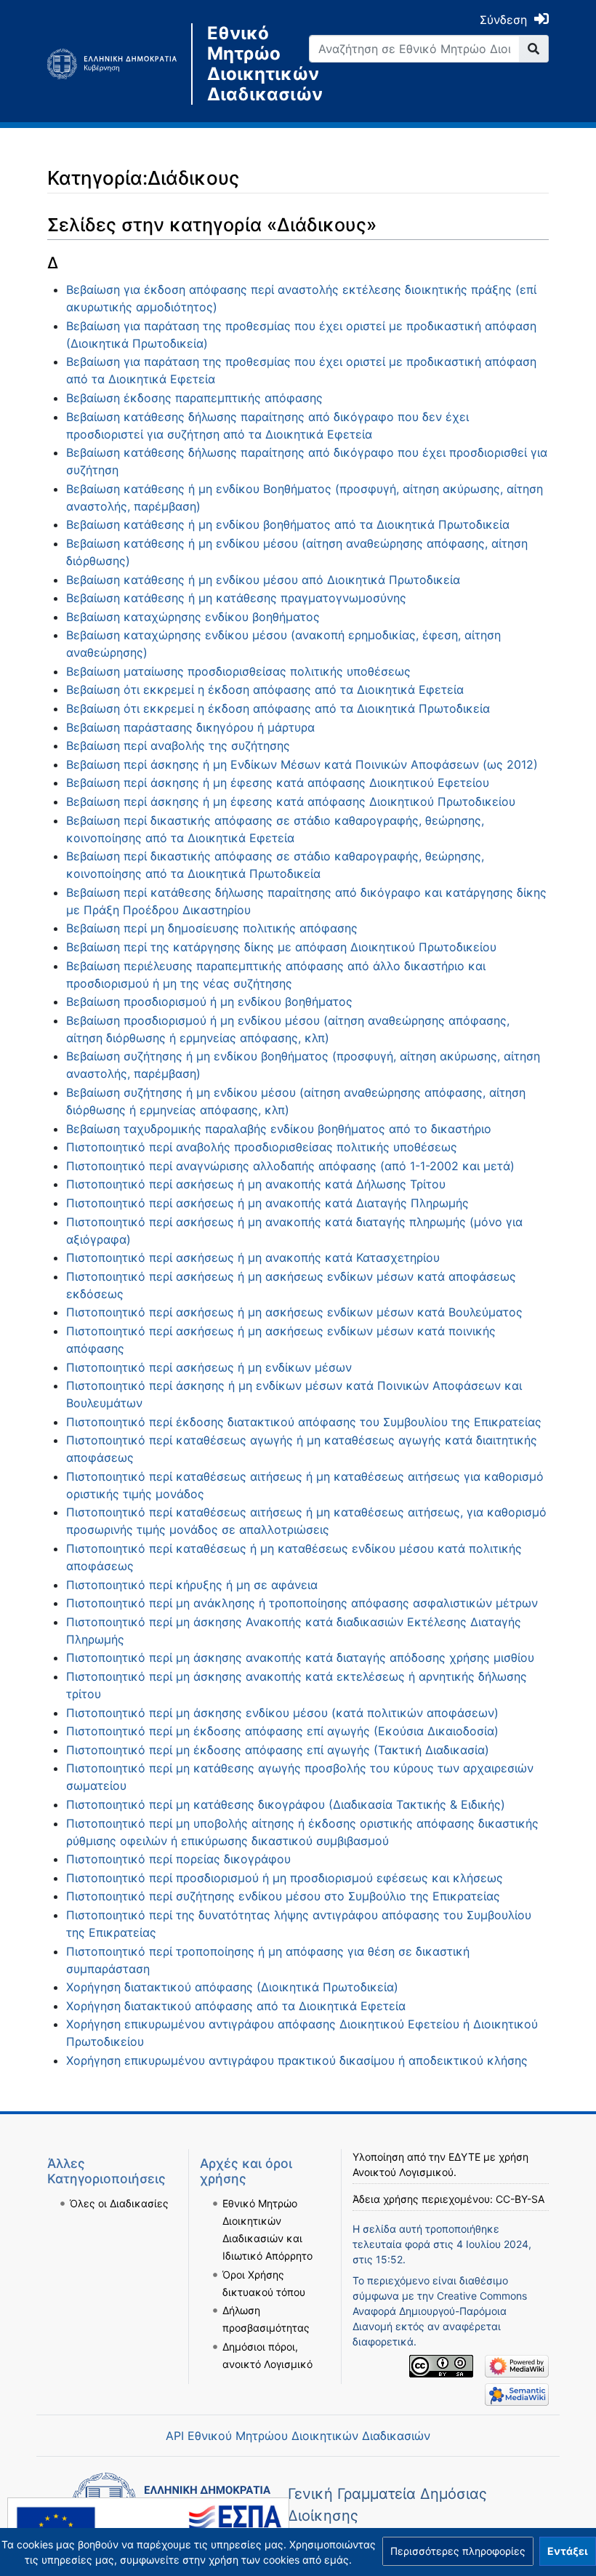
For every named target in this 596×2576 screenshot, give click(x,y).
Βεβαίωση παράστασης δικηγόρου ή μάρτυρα (190, 727)
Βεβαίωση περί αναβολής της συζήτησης (178, 745)
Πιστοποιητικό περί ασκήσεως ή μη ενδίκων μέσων (209, 1367)
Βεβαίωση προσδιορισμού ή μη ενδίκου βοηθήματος (209, 1001)
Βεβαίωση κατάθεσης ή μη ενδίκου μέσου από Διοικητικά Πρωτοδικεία (263, 580)
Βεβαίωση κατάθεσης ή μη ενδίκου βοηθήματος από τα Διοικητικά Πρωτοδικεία (288, 524)
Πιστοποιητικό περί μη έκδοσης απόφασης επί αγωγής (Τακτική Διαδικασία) (278, 1750)
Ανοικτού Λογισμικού (403, 2172)
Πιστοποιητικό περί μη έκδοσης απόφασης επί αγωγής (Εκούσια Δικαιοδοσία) (282, 1731)
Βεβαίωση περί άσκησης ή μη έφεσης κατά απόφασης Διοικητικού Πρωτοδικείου (291, 801)
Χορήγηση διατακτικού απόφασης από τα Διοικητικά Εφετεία (236, 2006)
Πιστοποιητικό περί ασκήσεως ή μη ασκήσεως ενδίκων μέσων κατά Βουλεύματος (294, 1312)
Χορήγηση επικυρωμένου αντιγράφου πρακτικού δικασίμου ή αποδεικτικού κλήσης (297, 2060)
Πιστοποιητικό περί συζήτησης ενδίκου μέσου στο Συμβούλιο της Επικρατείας (283, 1896)
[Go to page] (534, 49)
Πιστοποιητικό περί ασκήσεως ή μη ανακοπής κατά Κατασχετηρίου (253, 1257)
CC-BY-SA (520, 2199)
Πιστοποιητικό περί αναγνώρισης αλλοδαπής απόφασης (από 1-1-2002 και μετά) (290, 1166)
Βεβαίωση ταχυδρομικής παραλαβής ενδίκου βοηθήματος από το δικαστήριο (279, 1129)
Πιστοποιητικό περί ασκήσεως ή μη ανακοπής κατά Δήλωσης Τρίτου (256, 1184)
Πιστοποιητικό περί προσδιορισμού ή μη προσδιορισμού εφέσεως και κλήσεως (285, 1878)
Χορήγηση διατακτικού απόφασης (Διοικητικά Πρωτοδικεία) (232, 1987)
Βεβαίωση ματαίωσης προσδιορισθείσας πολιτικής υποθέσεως (238, 671)
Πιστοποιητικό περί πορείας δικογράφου (178, 1859)
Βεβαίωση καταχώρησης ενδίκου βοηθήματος (193, 617)
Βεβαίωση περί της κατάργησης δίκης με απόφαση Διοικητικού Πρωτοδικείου (281, 947)
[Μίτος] (119, 64)
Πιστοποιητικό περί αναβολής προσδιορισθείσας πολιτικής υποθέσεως (262, 1147)
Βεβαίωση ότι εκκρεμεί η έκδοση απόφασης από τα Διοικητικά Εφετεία (265, 689)
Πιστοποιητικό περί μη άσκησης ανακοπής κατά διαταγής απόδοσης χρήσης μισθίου (300, 1657)
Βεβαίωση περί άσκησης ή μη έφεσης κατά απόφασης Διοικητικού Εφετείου (278, 783)
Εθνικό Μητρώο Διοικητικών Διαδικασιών (247, 64)
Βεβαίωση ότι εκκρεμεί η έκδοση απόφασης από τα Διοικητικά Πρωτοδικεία (278, 708)
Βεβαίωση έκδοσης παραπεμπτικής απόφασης (194, 398)
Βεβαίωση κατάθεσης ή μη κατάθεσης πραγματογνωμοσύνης (236, 598)
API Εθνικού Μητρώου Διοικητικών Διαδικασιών (298, 2436)
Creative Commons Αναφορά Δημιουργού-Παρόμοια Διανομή (440, 2311)
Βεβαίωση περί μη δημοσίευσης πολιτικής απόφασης (212, 928)
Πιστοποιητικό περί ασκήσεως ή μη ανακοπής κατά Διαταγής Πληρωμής (267, 1203)
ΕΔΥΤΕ (464, 2157)
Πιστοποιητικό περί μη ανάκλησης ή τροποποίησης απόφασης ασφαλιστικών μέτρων (302, 1603)
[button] (458, 2551)
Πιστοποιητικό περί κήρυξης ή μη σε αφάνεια (192, 1585)
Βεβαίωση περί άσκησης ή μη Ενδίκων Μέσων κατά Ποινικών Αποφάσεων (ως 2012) (302, 764)
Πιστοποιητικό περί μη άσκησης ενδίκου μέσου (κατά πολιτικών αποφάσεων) (282, 1713)
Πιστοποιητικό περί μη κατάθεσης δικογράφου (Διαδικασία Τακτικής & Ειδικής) (286, 1804)
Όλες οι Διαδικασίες (119, 2203)
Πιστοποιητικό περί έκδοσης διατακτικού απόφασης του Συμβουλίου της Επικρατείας (304, 1422)
